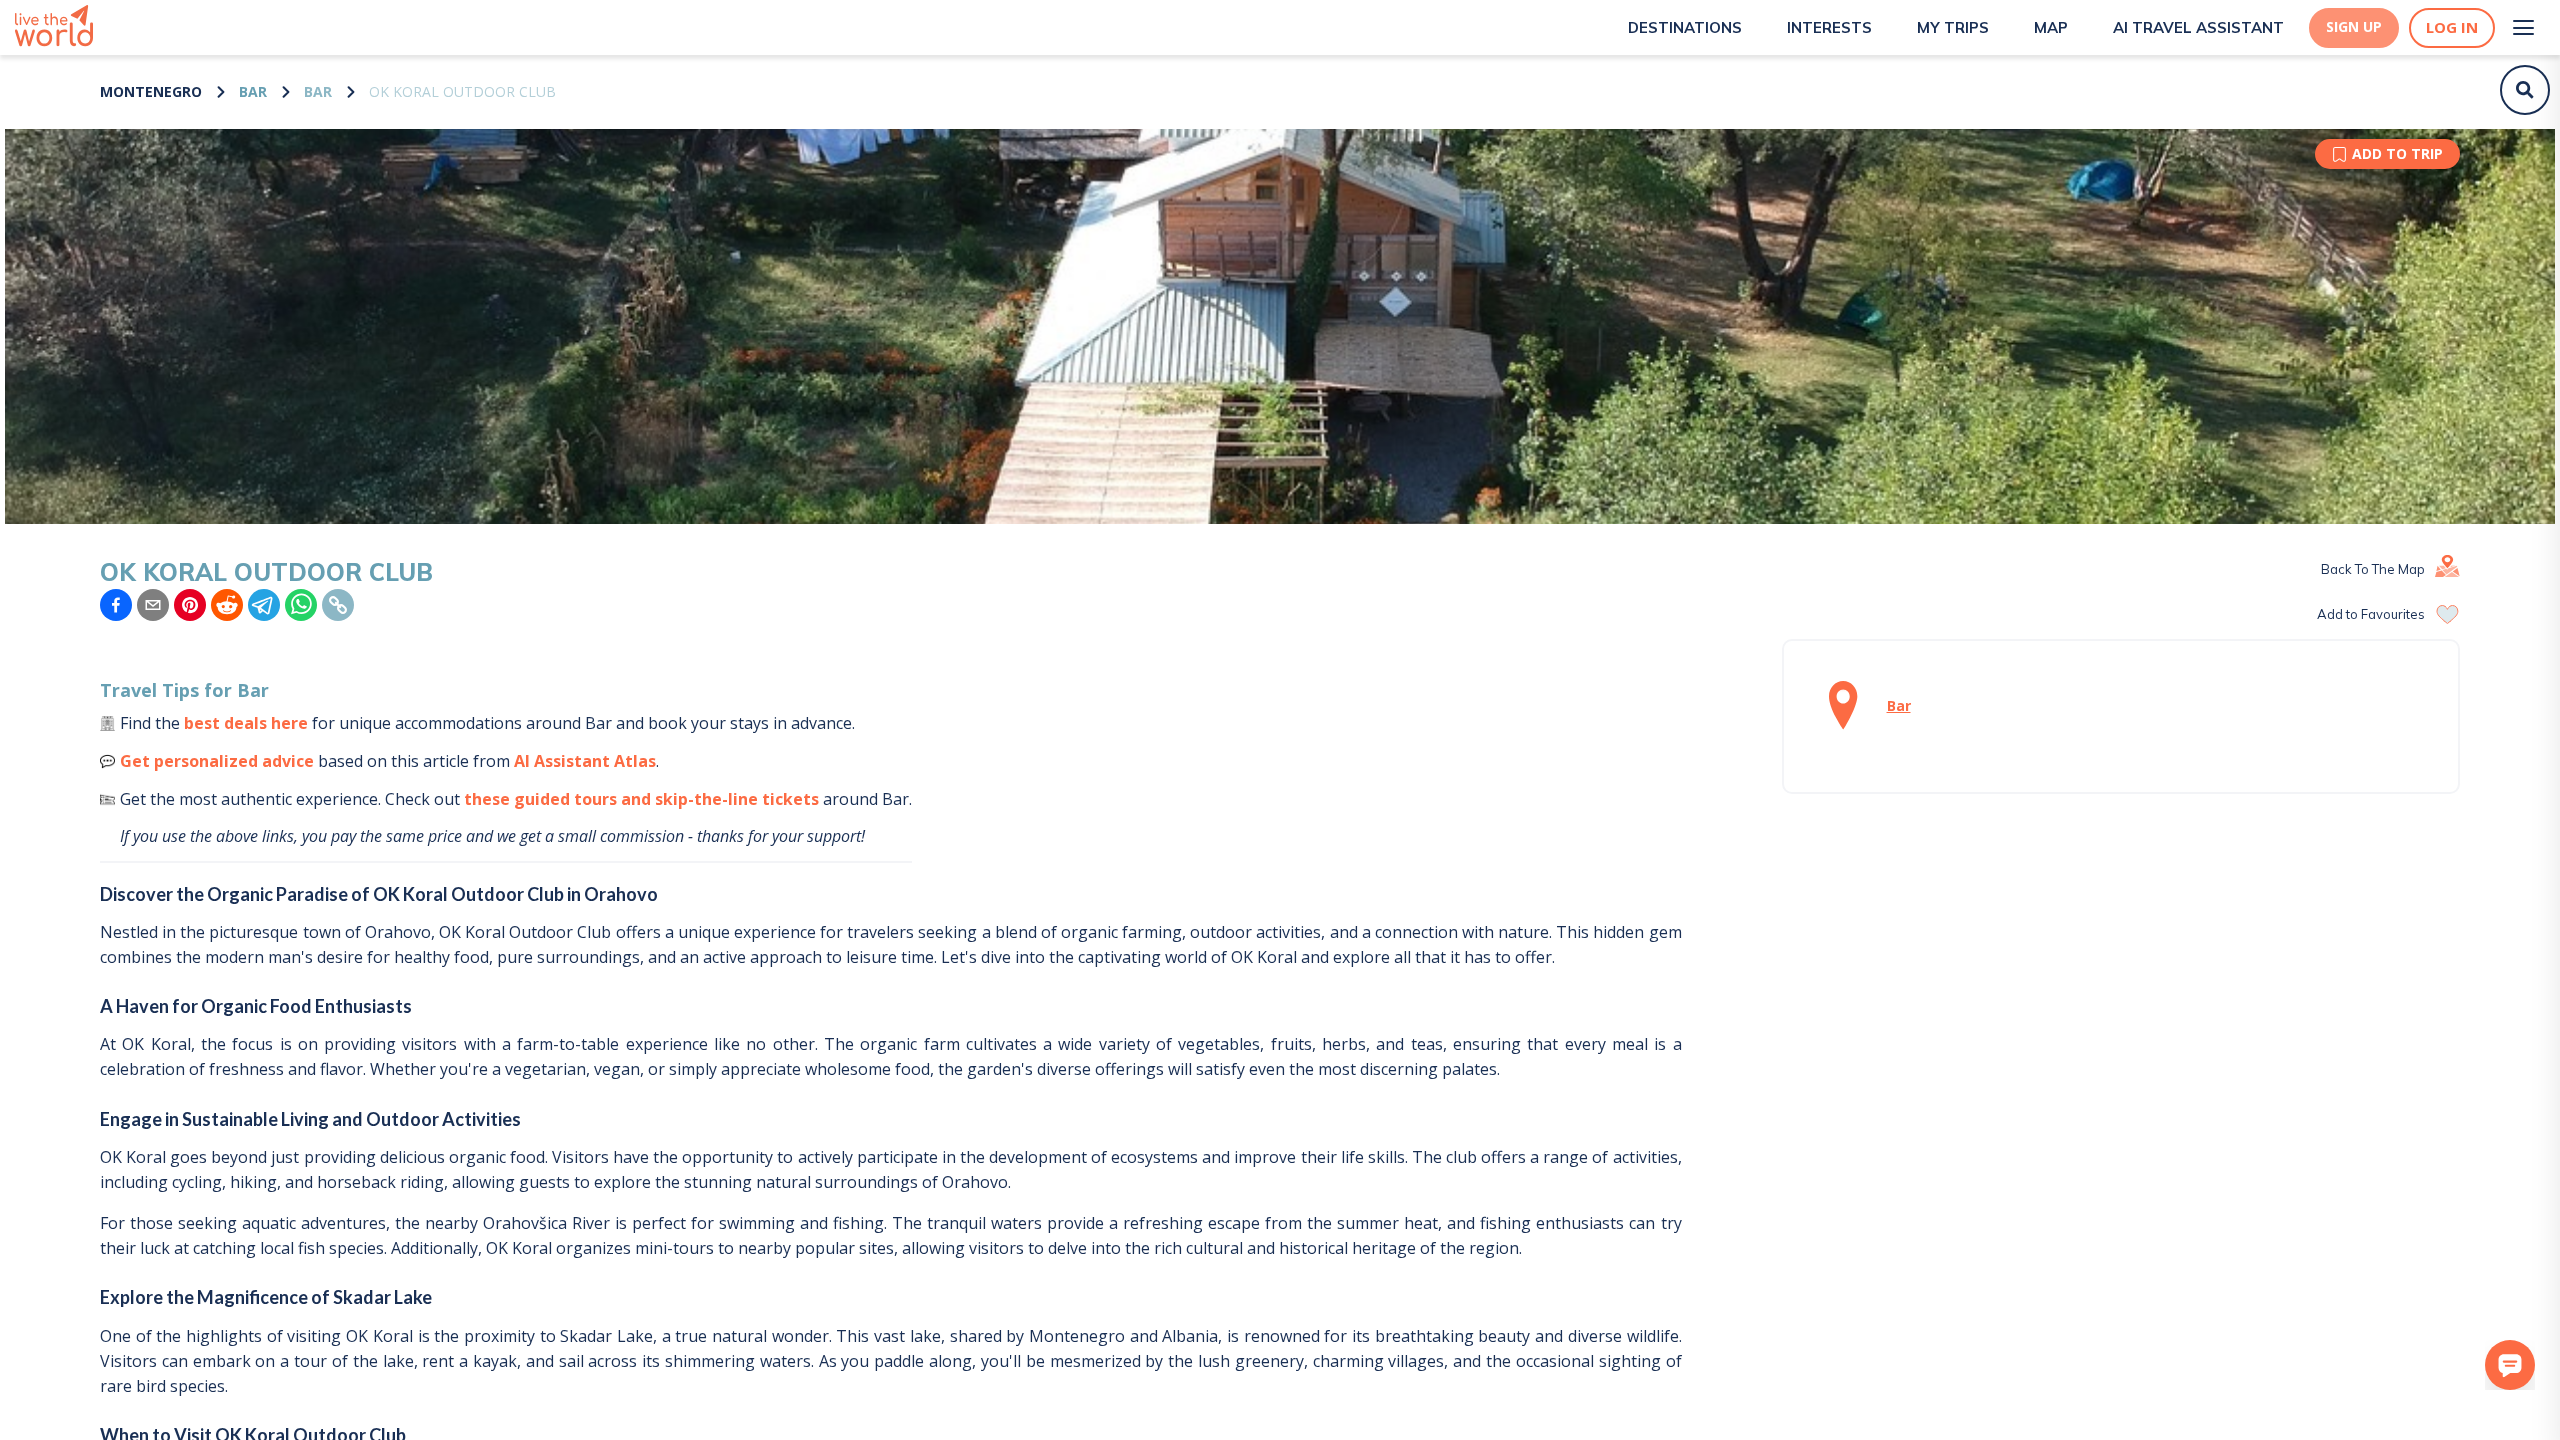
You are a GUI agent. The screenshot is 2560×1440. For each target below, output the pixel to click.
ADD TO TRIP (2397, 153)
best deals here (246, 723)
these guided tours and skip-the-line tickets (641, 799)
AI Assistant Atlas (585, 761)
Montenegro (151, 91)
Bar (253, 91)
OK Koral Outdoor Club (462, 91)
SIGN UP (2354, 27)
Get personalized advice (217, 761)
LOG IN (2452, 27)
